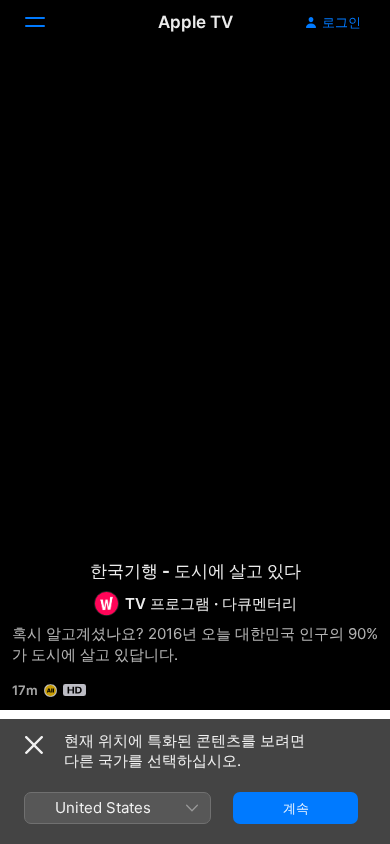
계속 (296, 808)
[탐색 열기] (47, 22)
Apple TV (195, 22)
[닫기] (34, 745)
